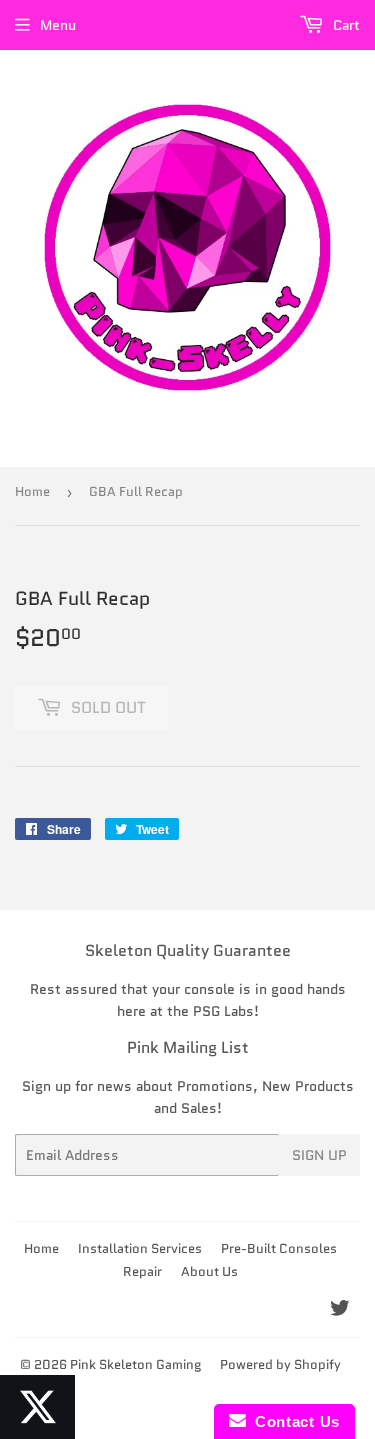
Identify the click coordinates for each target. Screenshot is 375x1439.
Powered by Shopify (280, 1364)
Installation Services (140, 1248)
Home (32, 491)
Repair (142, 1271)
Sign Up (319, 1155)
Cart (344, 25)
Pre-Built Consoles (279, 1248)
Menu (58, 25)
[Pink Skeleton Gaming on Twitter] (340, 1311)
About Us (209, 1271)
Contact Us (293, 1421)
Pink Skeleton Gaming (135, 1364)
